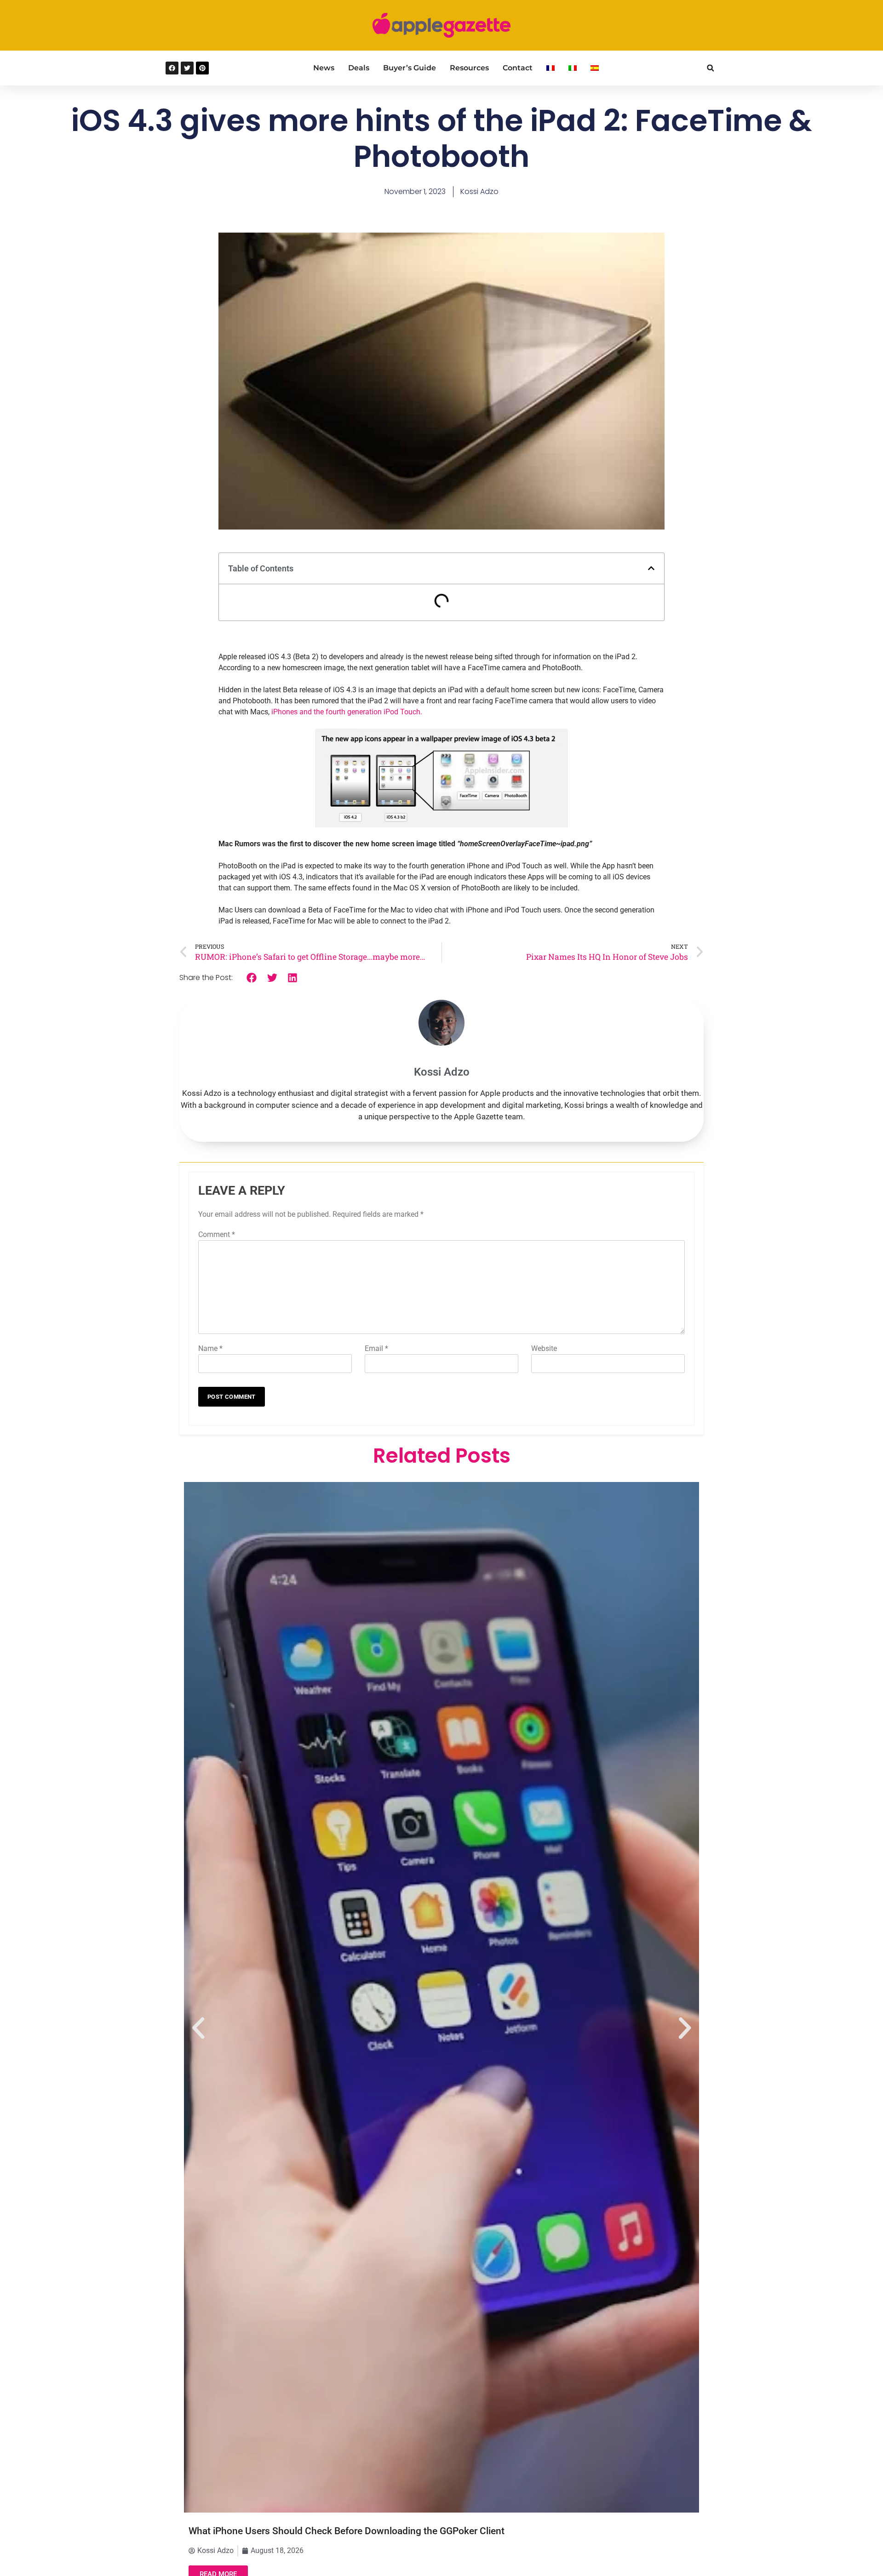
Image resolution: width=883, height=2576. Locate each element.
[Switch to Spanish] (595, 68)
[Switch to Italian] (573, 68)
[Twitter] (187, 68)
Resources (469, 68)
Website (544, 1348)
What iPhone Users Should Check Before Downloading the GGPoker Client (347, 2531)
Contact (518, 68)
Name (210, 1348)
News (324, 68)
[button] (710, 68)
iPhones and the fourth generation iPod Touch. (347, 712)
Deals (359, 68)
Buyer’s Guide (410, 68)
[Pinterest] (202, 68)
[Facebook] (172, 68)
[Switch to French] (550, 68)
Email (376, 1348)
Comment (217, 1234)
